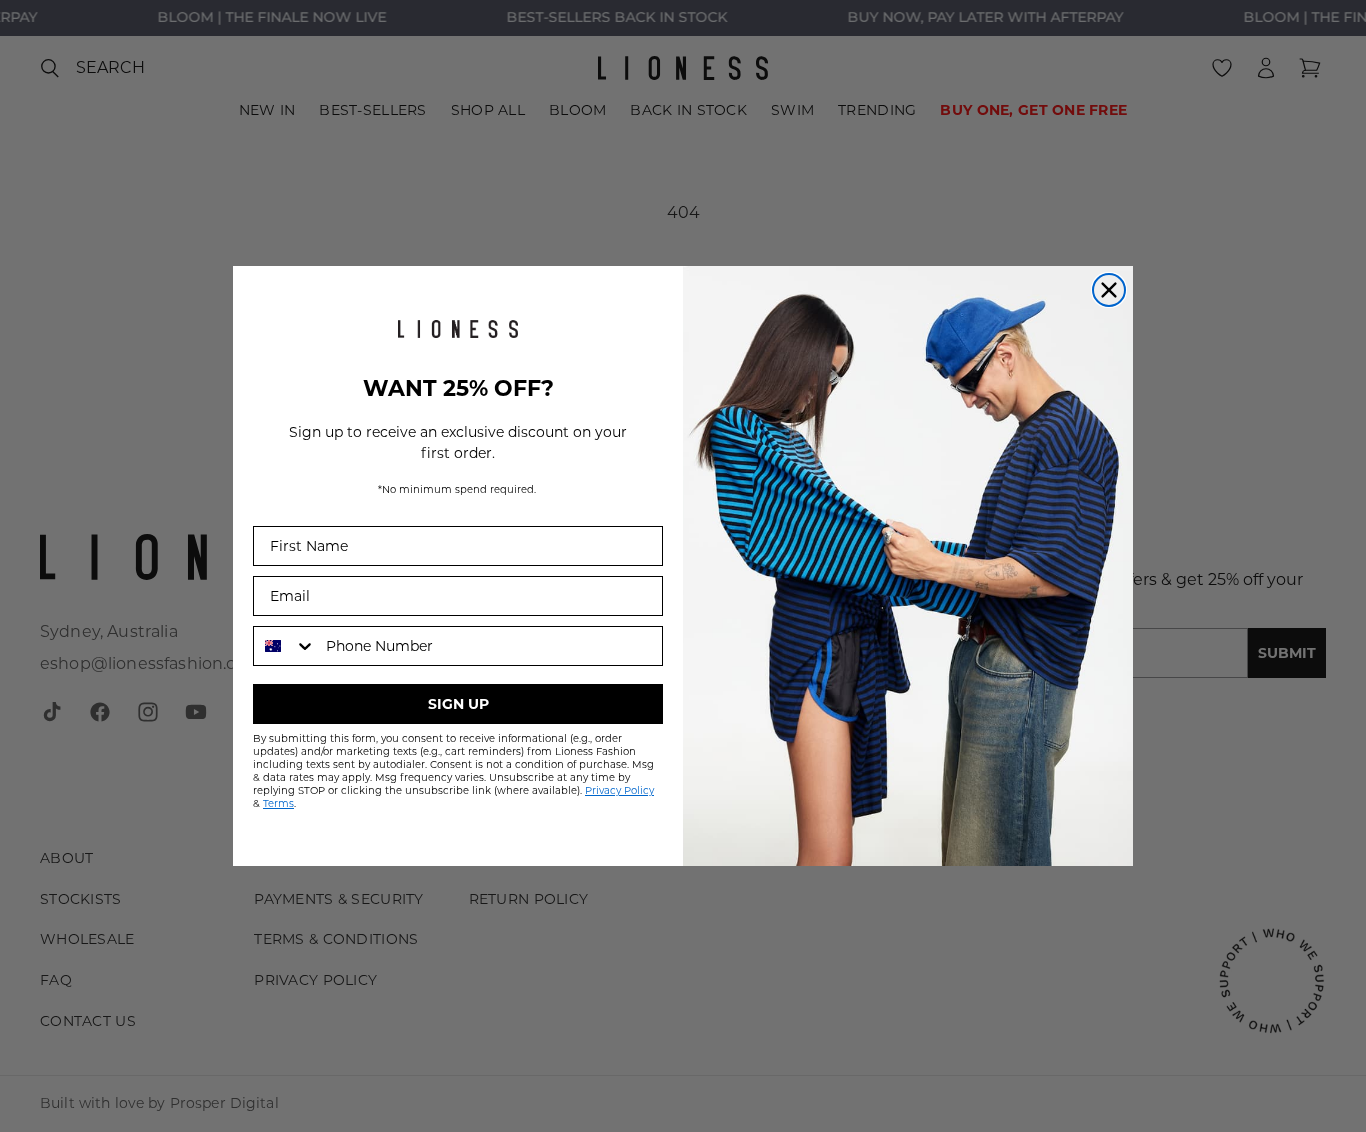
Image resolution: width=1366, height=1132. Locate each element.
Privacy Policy (619, 790)
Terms (278, 803)
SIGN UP (458, 704)
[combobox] (285, 646)
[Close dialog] (1109, 290)
